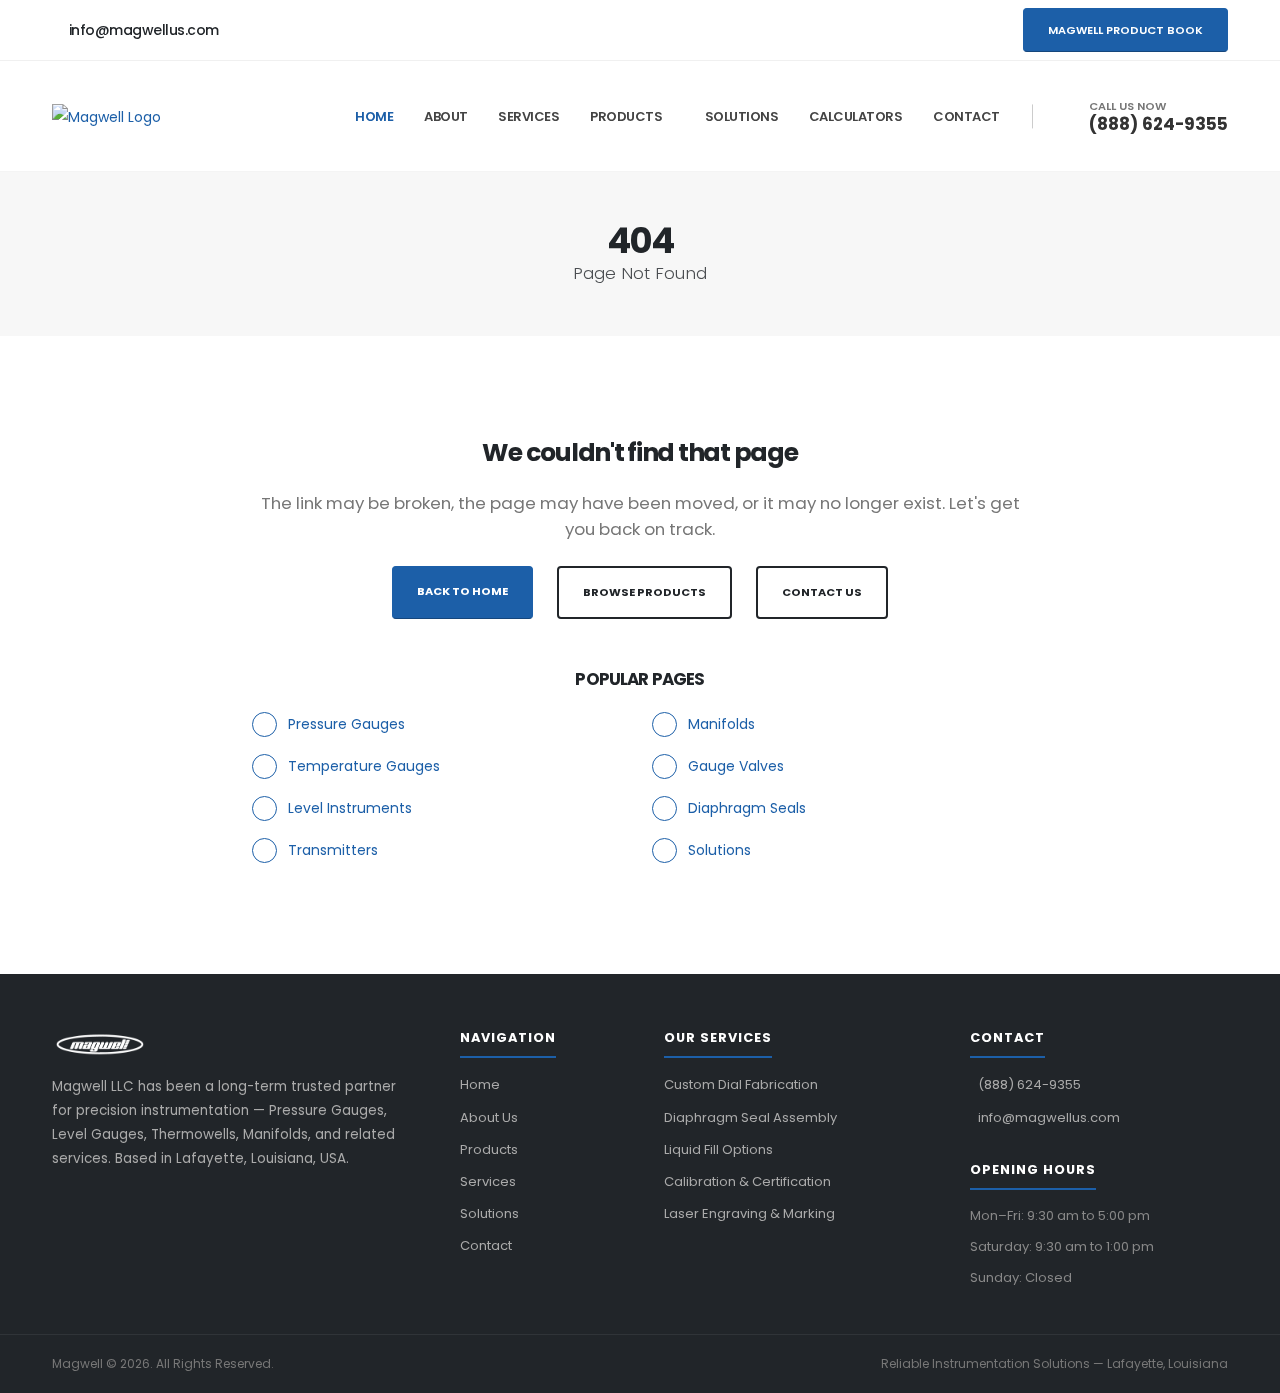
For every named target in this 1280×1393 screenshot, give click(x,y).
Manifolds (721, 724)
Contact (966, 116)
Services (528, 116)
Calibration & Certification (747, 1181)
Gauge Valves (736, 766)
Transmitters (333, 850)
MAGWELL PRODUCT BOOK (1125, 30)
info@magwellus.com (144, 30)
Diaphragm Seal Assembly (750, 1117)
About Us (489, 1117)
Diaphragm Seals (747, 808)
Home (374, 116)
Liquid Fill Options (718, 1149)
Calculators (856, 116)
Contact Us (822, 592)
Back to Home (462, 591)
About (446, 116)
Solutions (742, 116)
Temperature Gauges (364, 766)
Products (626, 116)
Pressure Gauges (346, 724)
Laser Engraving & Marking (749, 1213)
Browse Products (644, 592)
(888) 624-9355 (1158, 124)
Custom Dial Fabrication (741, 1084)
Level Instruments (350, 808)
